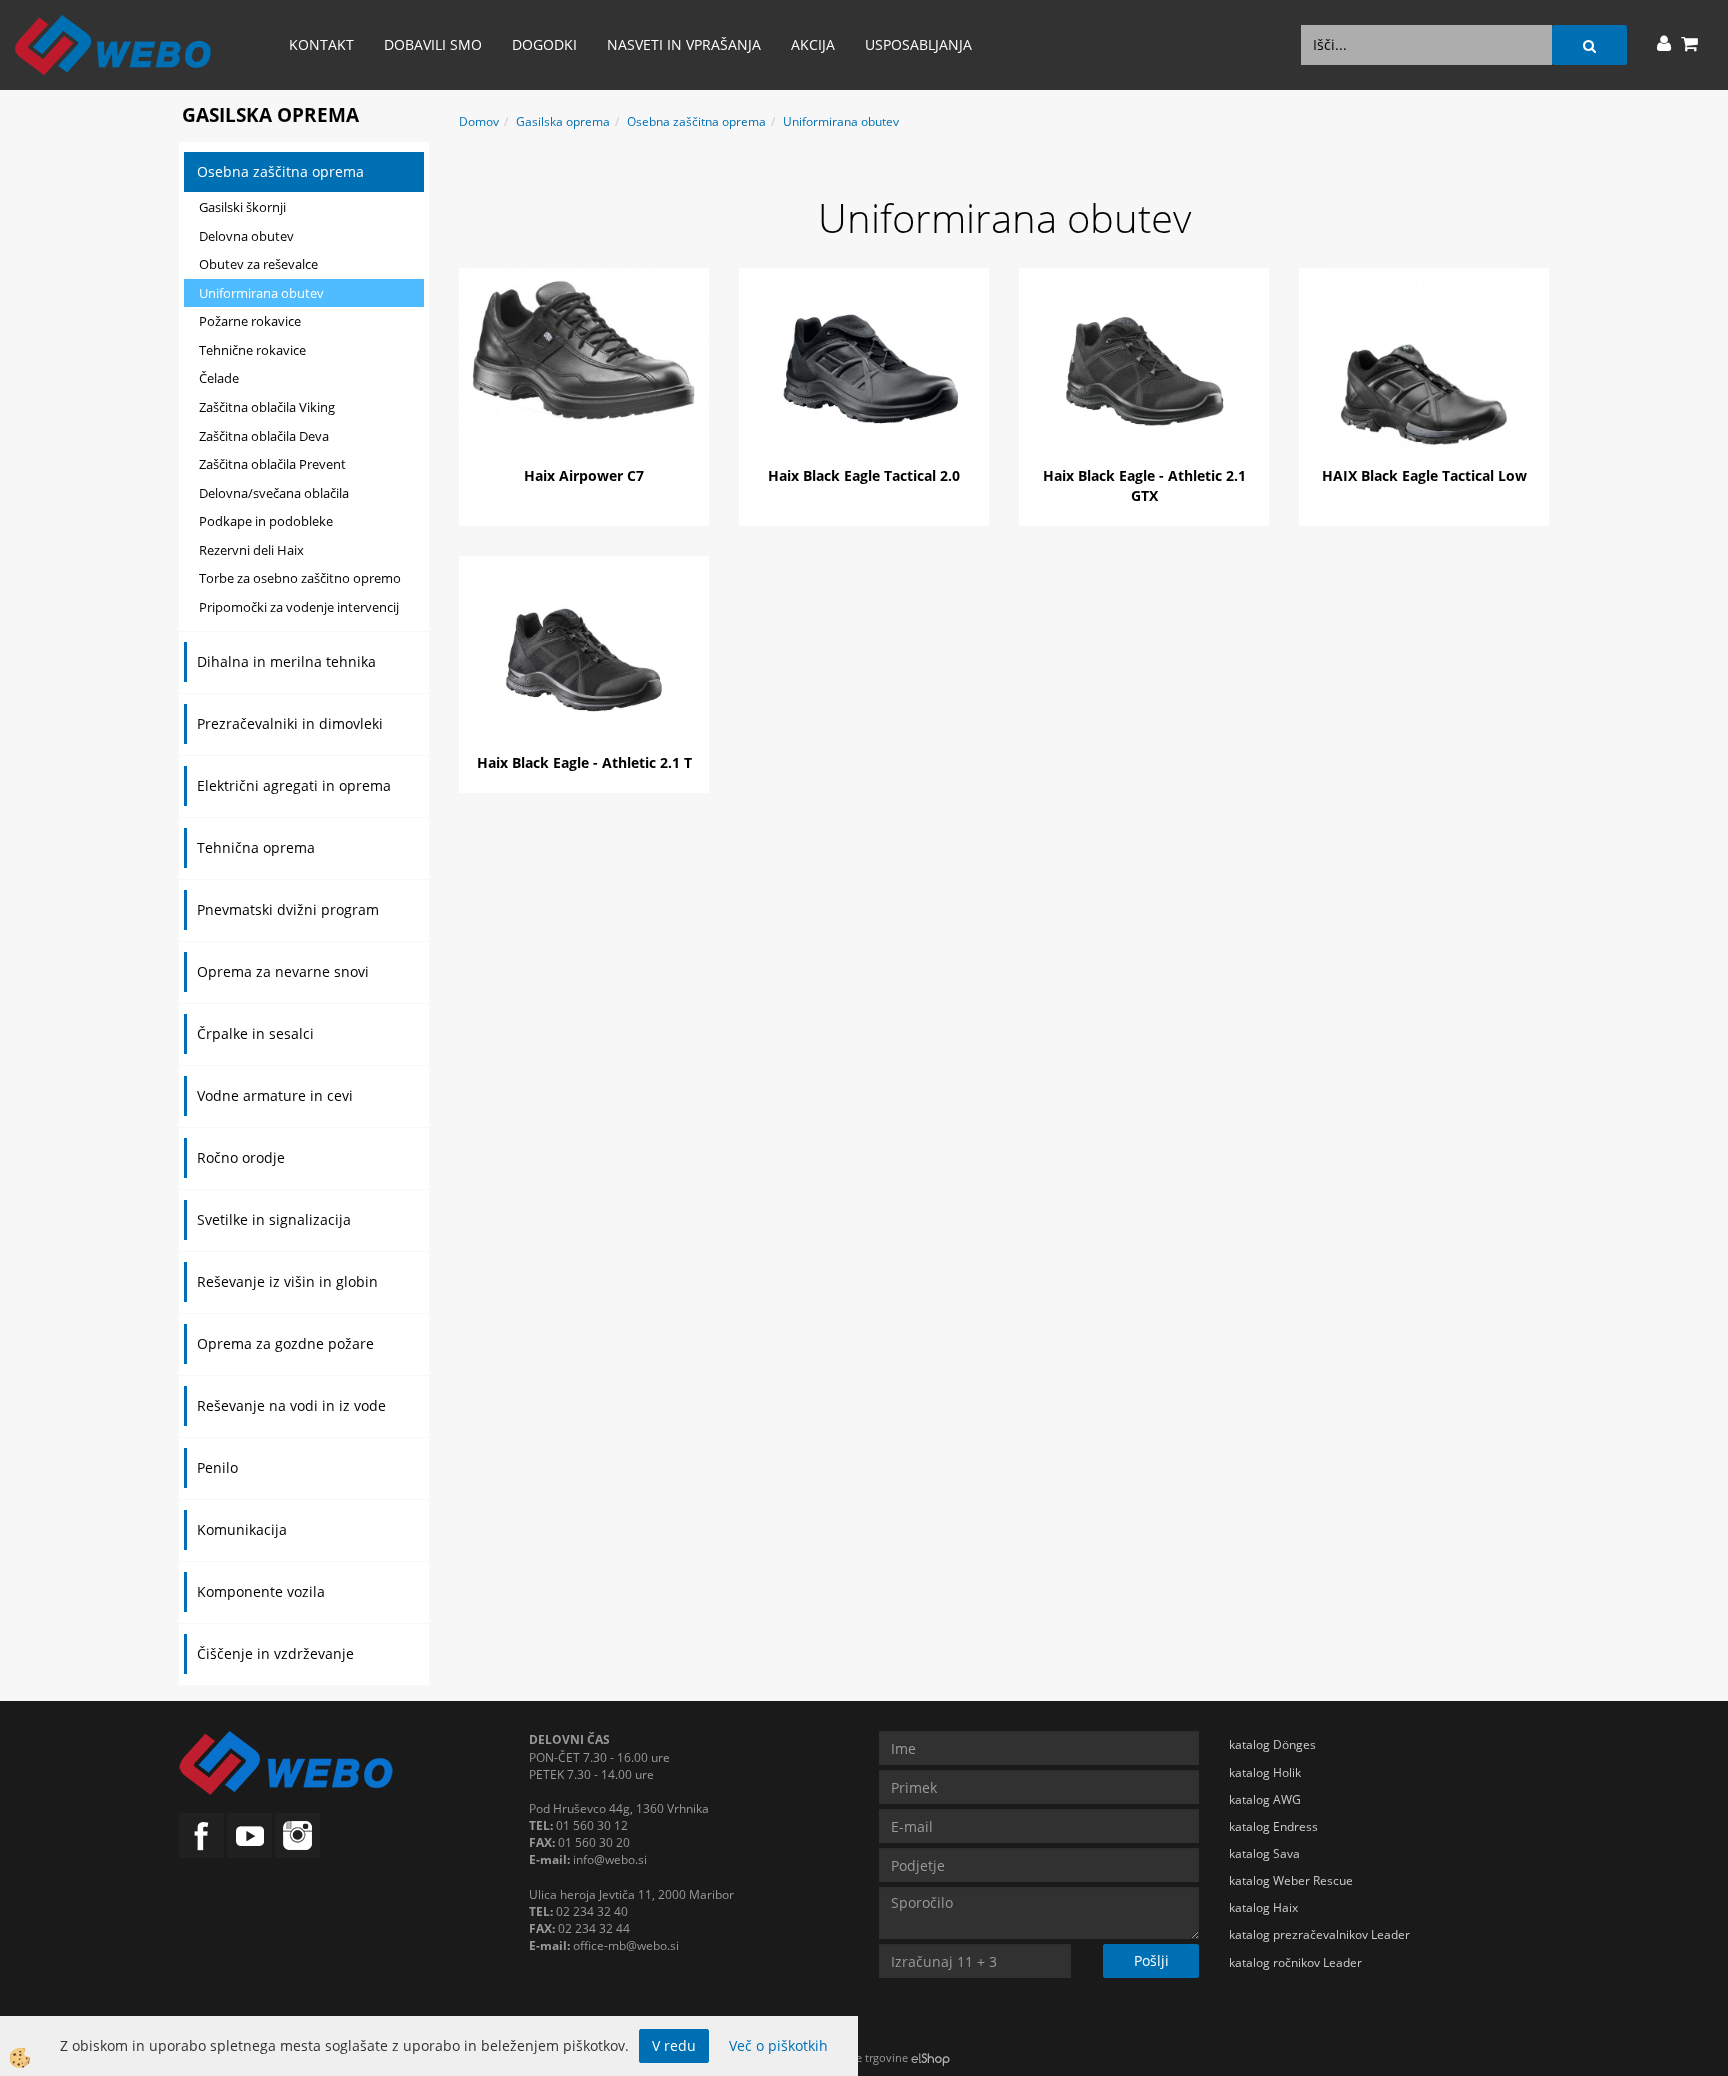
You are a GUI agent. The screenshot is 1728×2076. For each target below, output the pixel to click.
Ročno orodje (241, 1157)
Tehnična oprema (256, 847)
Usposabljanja (918, 44)
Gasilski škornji (242, 207)
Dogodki (544, 44)
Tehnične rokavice (252, 350)
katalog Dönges (1272, 1744)
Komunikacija (242, 1529)
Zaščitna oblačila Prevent (272, 464)
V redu (674, 2045)
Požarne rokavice (250, 321)
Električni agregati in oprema (294, 785)
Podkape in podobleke (266, 521)
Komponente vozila (261, 1591)
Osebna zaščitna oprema (280, 171)
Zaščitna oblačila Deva (264, 436)
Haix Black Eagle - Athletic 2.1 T (584, 762)
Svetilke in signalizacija (274, 1219)
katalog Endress (1273, 1826)
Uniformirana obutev (261, 293)
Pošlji (1151, 1960)
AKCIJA (813, 44)
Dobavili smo (433, 44)
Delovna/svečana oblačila (274, 493)
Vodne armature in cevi (275, 1095)
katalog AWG (1265, 1799)
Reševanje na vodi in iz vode (291, 1405)
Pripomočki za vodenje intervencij (299, 607)
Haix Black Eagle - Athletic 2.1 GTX (1144, 485)
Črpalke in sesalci (255, 1033)
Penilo (217, 1467)
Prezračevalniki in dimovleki (290, 723)
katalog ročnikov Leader (1295, 1962)
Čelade (219, 378)
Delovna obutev (246, 236)
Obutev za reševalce (258, 264)
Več (584, 364)
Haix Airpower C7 (584, 475)
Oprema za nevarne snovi (283, 971)
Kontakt (321, 44)
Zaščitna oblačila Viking (267, 407)
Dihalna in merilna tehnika (286, 661)
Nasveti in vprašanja (684, 44)
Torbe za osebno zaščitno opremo (300, 578)
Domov (479, 121)
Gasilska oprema (563, 121)
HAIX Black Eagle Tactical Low (1424, 475)
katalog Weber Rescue (1291, 1880)
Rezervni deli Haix (251, 550)
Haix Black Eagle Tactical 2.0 (864, 475)
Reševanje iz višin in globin (287, 1281)
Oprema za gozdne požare (285, 1343)
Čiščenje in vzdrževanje (275, 1653)
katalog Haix (1263, 1907)
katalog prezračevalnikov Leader (1319, 1934)
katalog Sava (1264, 1853)
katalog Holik (1265, 1772)
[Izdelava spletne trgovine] (930, 2057)
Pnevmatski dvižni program (288, 909)
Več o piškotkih (778, 2045)
